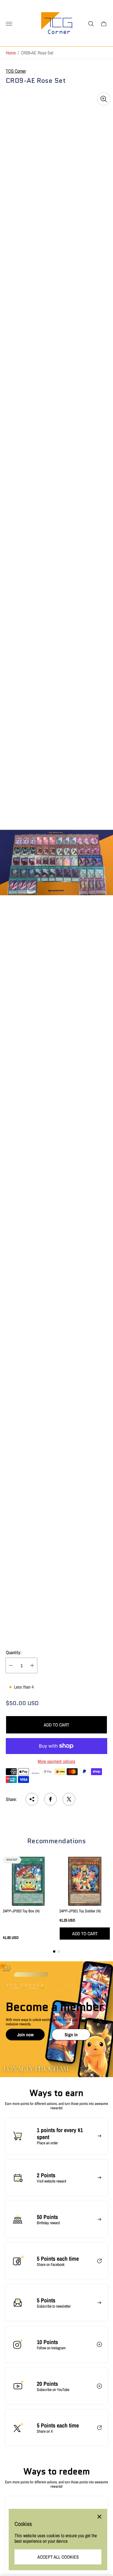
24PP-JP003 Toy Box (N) (21, 1911)
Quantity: (14, 1652)
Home (11, 53)
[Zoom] (104, 99)
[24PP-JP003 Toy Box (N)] (28, 1881)
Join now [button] (25, 2035)
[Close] (99, 2517)
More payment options (57, 1761)
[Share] (32, 1799)
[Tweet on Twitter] (69, 1799)
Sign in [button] (71, 2035)
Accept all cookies (58, 2557)
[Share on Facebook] (50, 1799)
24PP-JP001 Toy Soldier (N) (80, 1911)
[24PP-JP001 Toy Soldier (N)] (85, 1881)
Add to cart (57, 1725)
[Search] (91, 24)
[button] (54, 1951)
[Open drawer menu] (9, 24)
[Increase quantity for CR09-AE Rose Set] (32, 1665)
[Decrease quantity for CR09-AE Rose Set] (11, 1665)
